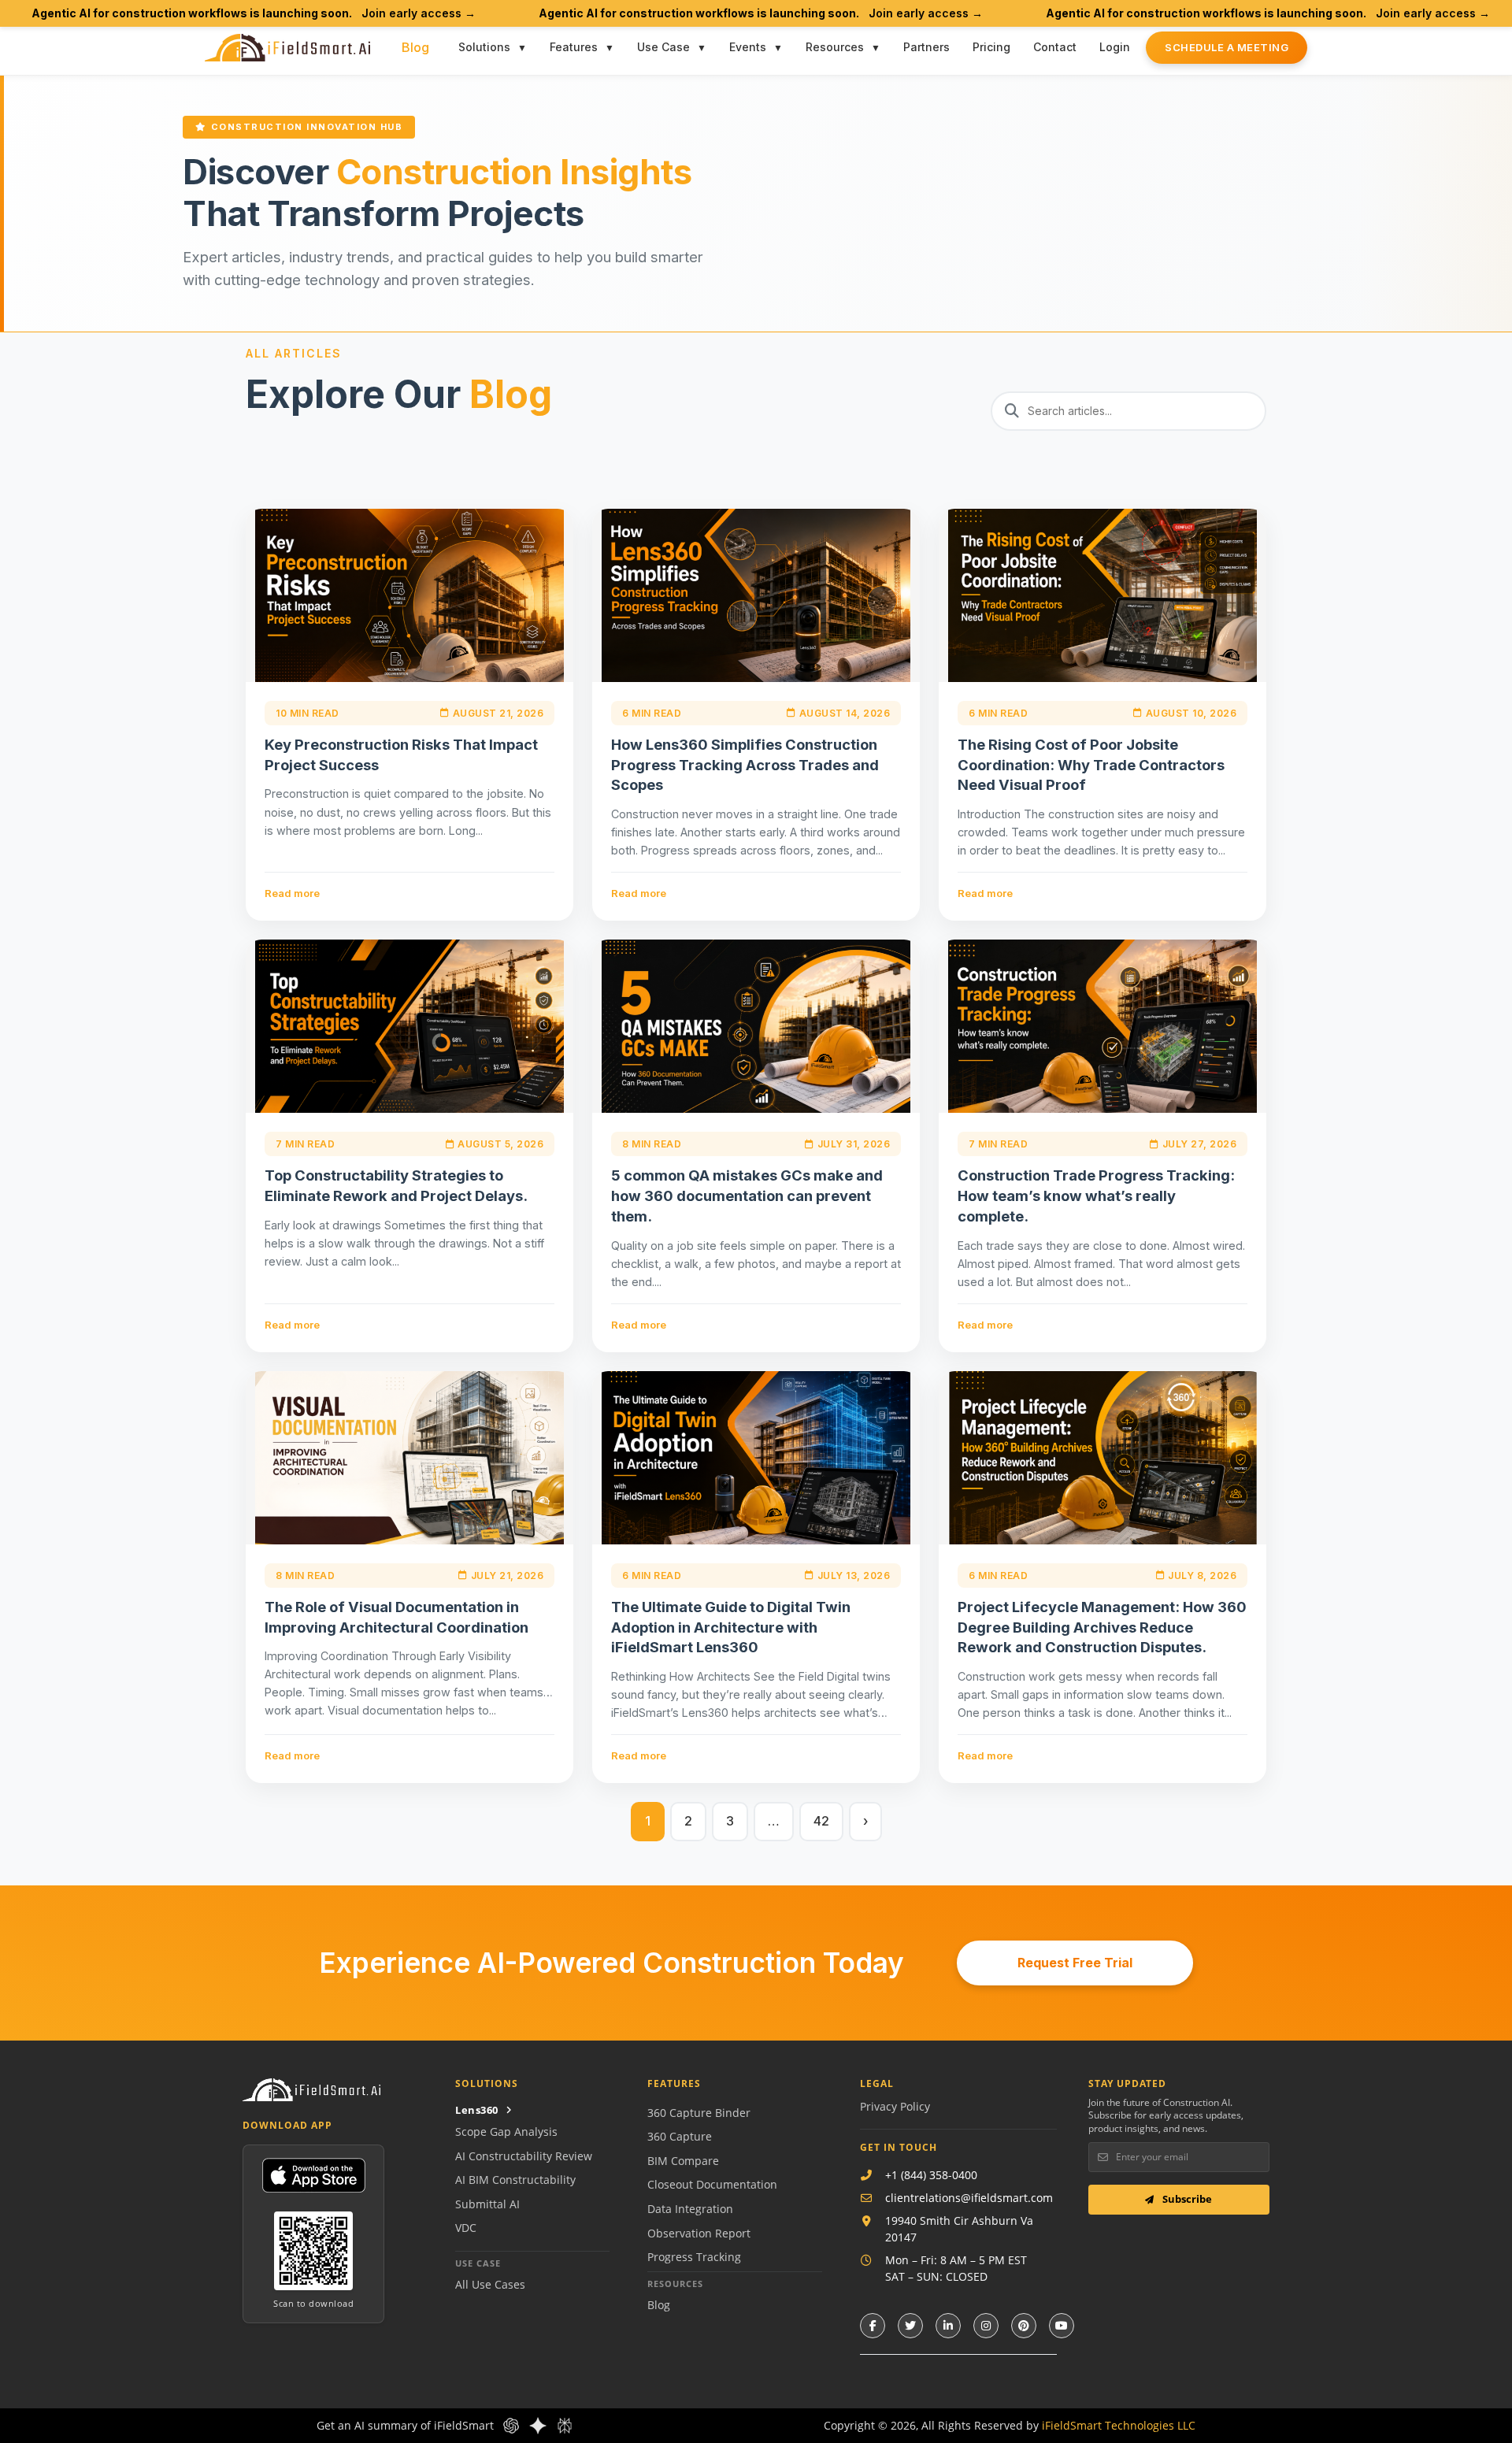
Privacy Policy (895, 2106)
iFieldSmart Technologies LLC (1119, 2425)
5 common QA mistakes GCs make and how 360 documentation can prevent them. (747, 1196)
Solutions (484, 47)
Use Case (663, 47)
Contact (1055, 47)
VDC (466, 2228)
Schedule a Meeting (1227, 47)
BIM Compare (683, 2161)
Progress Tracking (694, 2257)
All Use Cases (490, 2284)
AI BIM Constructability (515, 2180)
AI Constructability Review (524, 2156)
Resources (835, 47)
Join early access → (419, 13)
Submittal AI (487, 2204)
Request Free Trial (1075, 1963)
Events (748, 47)
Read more (292, 893)
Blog (415, 47)
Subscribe (1186, 2199)
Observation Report (699, 2233)
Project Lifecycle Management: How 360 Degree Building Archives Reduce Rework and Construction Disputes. (1102, 1627)
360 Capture (680, 2136)
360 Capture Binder (699, 2113)
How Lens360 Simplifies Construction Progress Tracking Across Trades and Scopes (745, 765)
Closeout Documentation (712, 2184)
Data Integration (690, 2209)
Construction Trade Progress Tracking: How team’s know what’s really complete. (1096, 1196)
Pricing (991, 47)
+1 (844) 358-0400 (931, 2175)
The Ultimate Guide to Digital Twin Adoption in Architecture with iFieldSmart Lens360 (731, 1627)
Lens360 (477, 2110)
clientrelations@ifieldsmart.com (969, 2198)
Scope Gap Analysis (506, 2132)
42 (821, 1821)
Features (574, 47)
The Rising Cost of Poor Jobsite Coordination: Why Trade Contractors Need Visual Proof (1091, 765)
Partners (926, 47)
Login (1115, 47)
